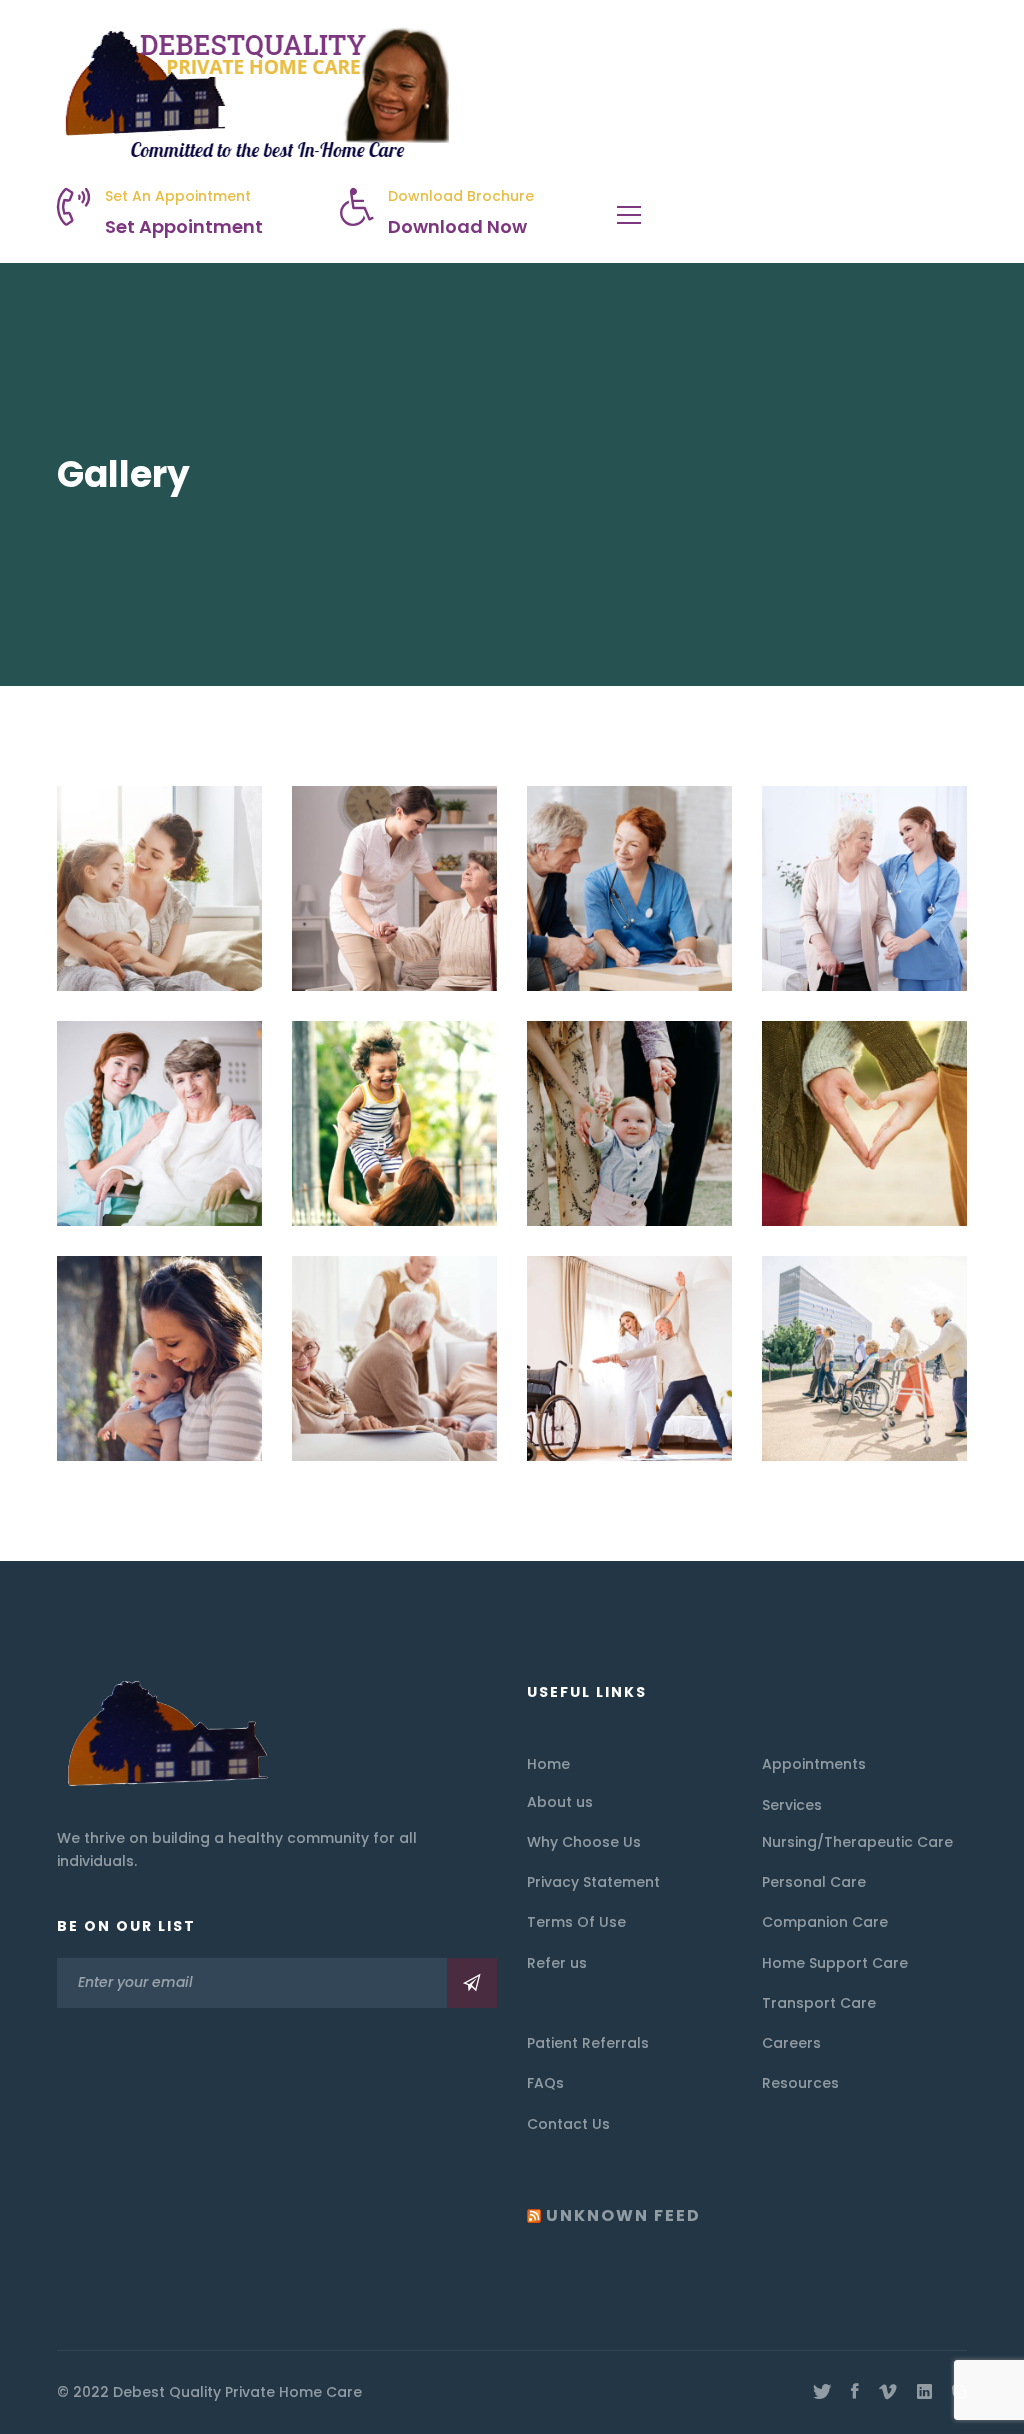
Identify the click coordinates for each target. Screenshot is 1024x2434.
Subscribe (472, 1983)
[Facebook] (855, 2392)
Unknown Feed (623, 2215)
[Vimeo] (888, 2392)
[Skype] (959, 2392)
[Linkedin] (924, 2392)
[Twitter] (822, 2392)
